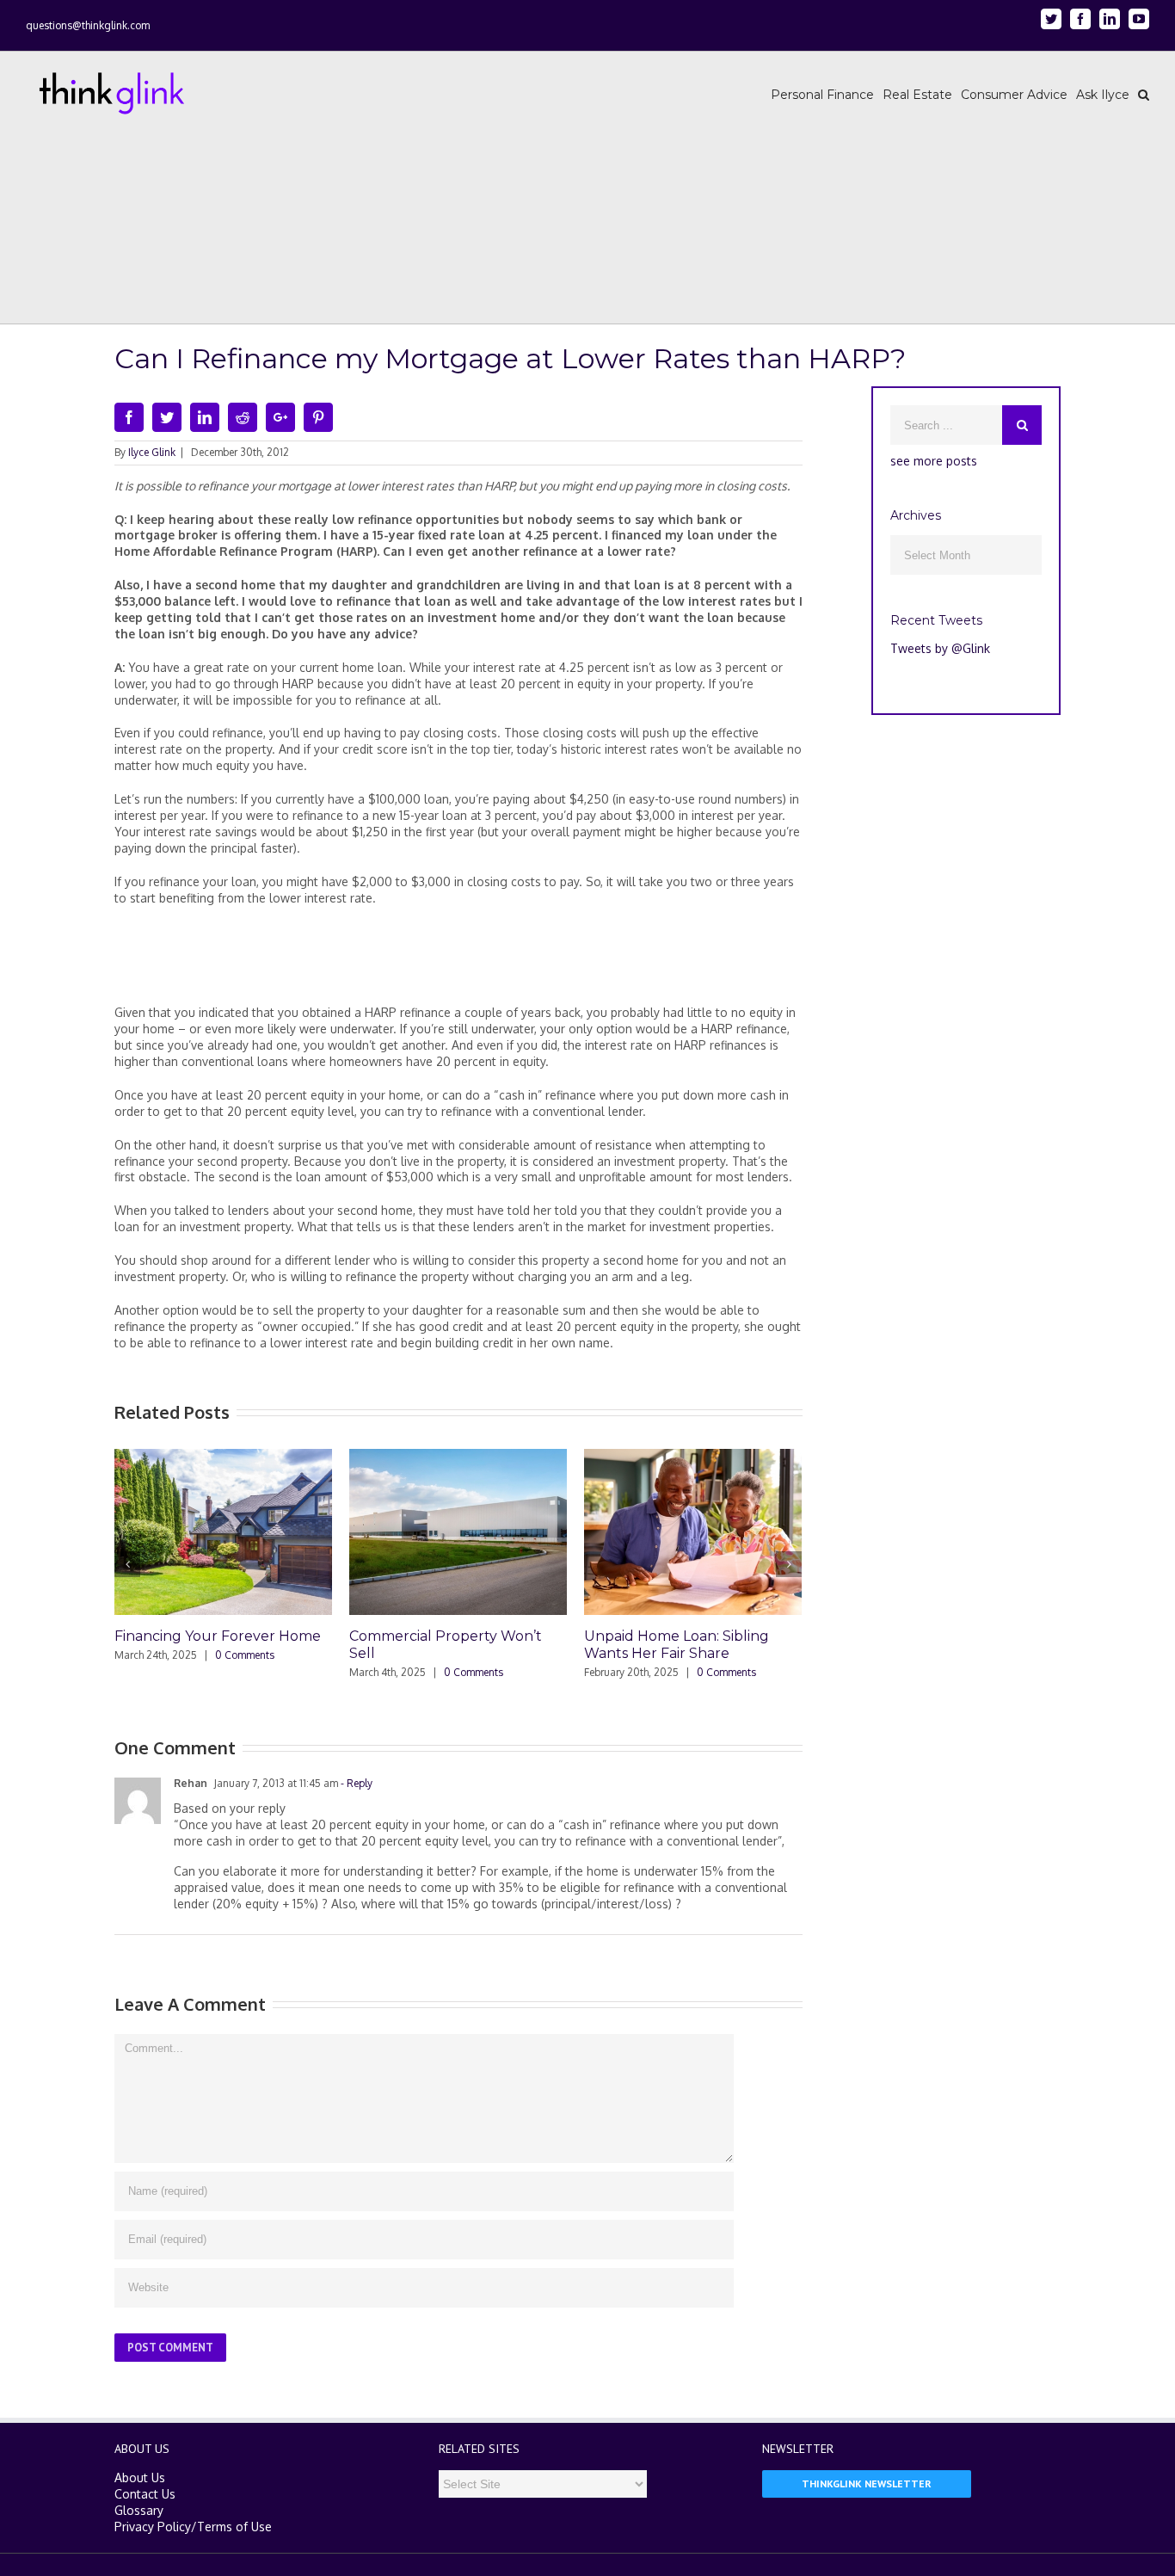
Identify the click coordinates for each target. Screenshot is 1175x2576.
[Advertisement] (458, 962)
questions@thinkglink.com (88, 25)
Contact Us (145, 2494)
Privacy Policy (153, 2527)
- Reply (355, 1783)
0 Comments (245, 1655)
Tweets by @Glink (940, 648)
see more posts (934, 461)
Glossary (139, 2510)
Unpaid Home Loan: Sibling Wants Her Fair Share (677, 1645)
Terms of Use (234, 2527)
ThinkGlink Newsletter (867, 2484)
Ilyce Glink (152, 452)
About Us (140, 2477)
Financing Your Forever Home (218, 1636)
